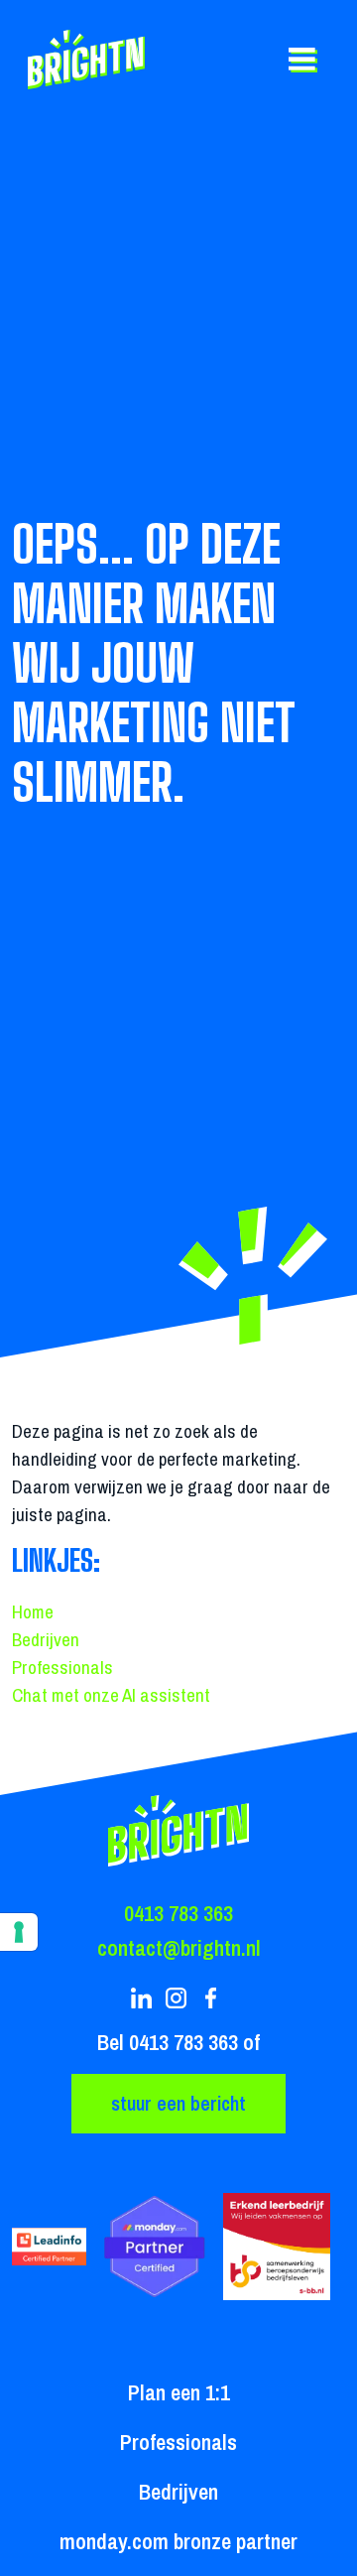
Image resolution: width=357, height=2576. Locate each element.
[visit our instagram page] (179, 1998)
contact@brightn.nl (179, 1948)
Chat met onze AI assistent (111, 1695)
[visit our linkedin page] (144, 1998)
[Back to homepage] (89, 60)
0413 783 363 (178, 1913)
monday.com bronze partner (178, 2541)
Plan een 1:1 (179, 2392)
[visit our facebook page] (214, 1998)
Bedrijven (46, 1639)
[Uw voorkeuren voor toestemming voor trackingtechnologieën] (19, 1932)
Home (33, 1611)
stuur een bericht (178, 2103)
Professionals (62, 1667)
